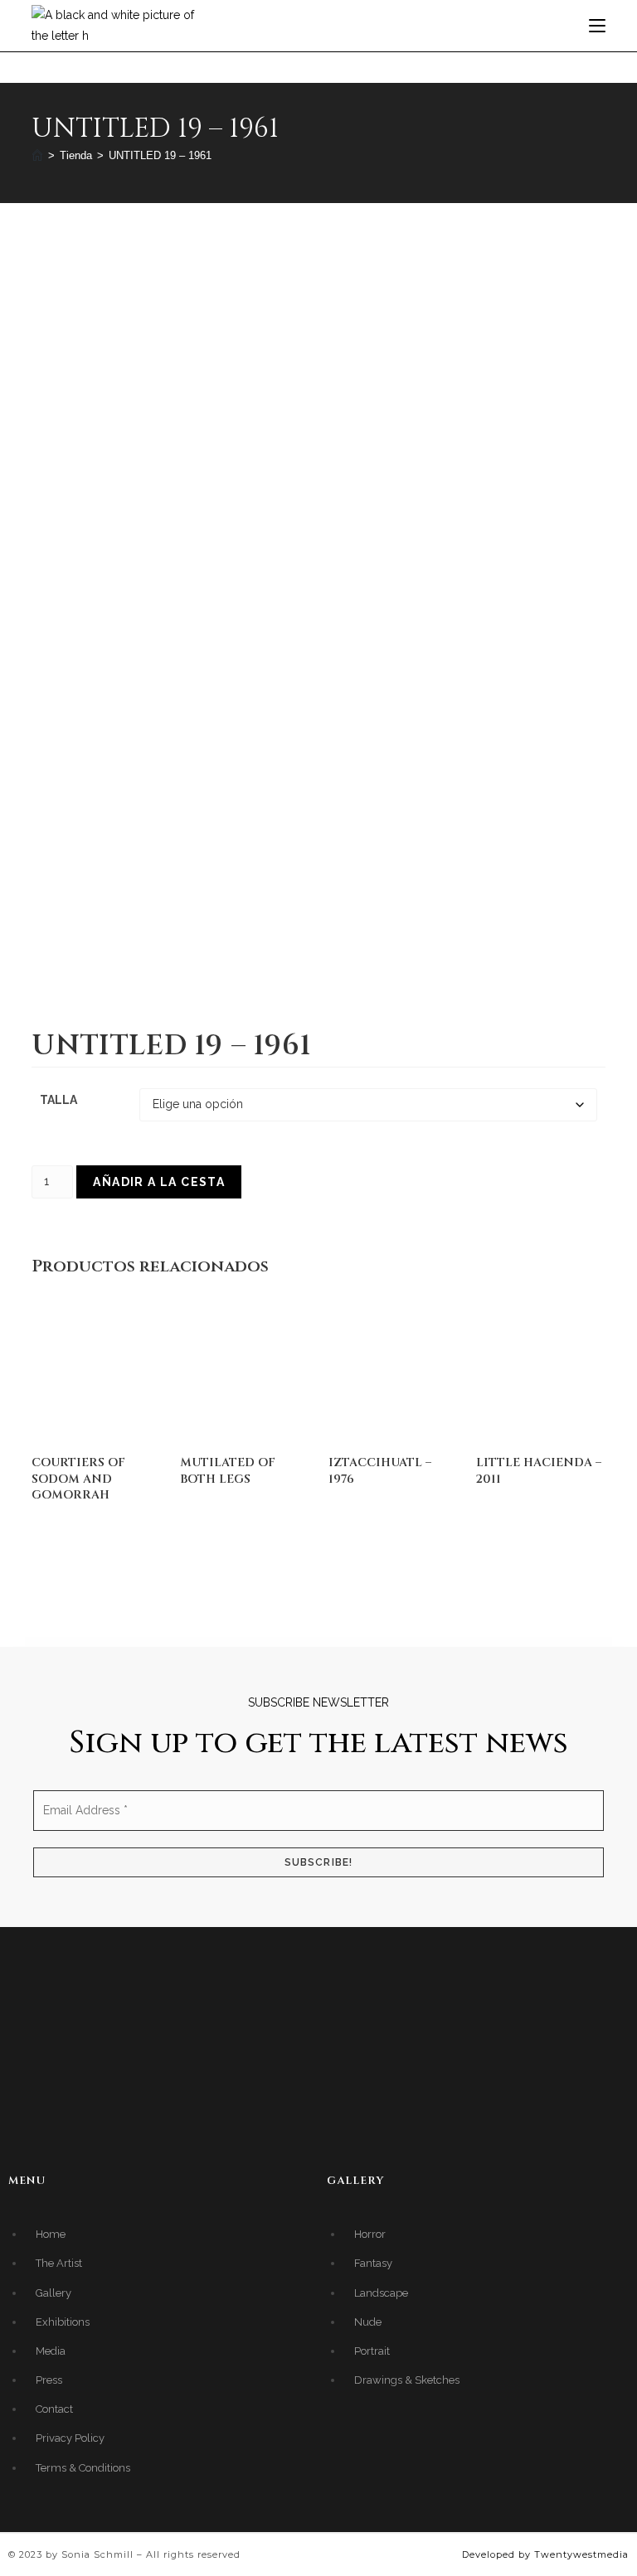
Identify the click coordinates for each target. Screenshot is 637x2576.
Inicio (44, 252)
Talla (58, 1100)
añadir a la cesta (159, 1182)
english (91, 252)
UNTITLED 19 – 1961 (160, 155)
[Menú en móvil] (597, 25)
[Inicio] (37, 155)
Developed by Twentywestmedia (545, 2554)
